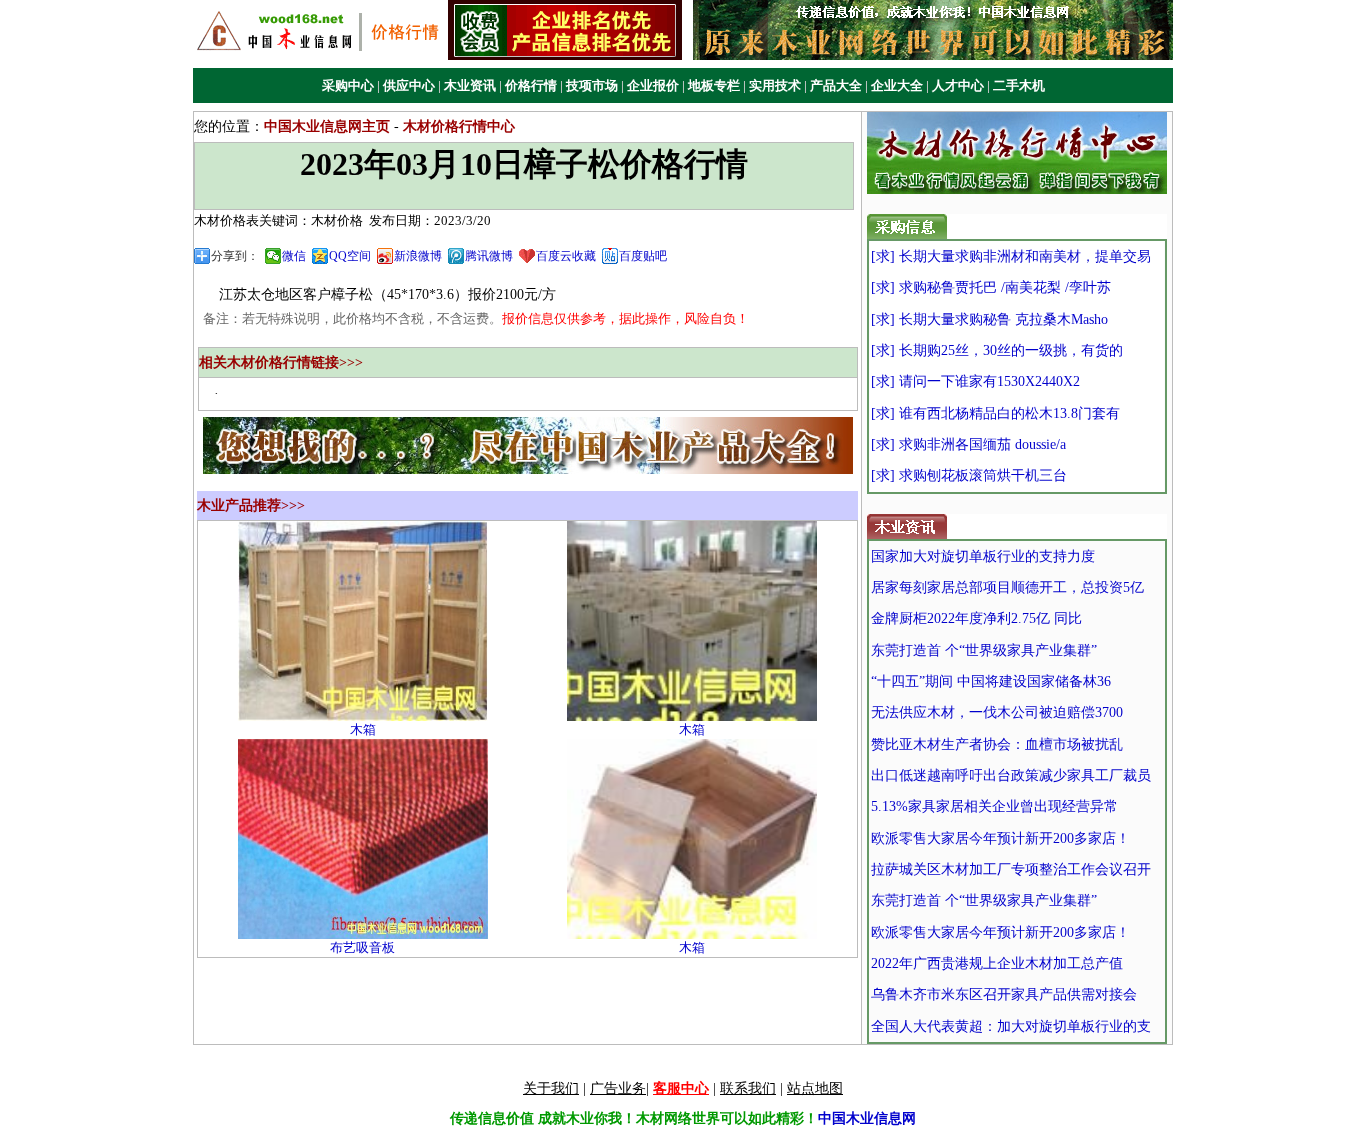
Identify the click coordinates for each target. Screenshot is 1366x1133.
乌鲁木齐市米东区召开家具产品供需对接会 (1004, 994)
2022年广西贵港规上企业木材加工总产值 (997, 963)
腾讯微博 (489, 256)
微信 (294, 256)
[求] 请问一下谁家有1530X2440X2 (975, 381)
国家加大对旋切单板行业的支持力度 (983, 556)
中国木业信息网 (867, 1118)
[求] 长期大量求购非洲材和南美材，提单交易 (1011, 256)
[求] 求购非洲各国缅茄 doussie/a (968, 444)
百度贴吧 (643, 256)
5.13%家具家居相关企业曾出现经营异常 (994, 806)
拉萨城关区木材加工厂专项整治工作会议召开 (1011, 869)
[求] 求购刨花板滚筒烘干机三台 (969, 475)
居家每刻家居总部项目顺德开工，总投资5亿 (1007, 587)
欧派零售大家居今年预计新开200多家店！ (1000, 838)
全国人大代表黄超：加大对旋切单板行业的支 (1011, 1026)
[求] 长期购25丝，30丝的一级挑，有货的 (997, 350)
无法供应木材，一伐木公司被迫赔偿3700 (997, 712)
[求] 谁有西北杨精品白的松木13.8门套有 (995, 413)
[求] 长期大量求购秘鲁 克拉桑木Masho (989, 319)
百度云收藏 (566, 256)
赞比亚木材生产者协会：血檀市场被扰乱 (997, 744)
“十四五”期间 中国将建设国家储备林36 (991, 681)
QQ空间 (350, 256)
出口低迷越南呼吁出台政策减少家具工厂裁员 (1011, 775)
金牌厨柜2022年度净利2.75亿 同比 (976, 618)
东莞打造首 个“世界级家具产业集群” (984, 650)
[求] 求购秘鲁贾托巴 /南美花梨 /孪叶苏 (991, 287)
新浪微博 (418, 256)
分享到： (235, 256)
